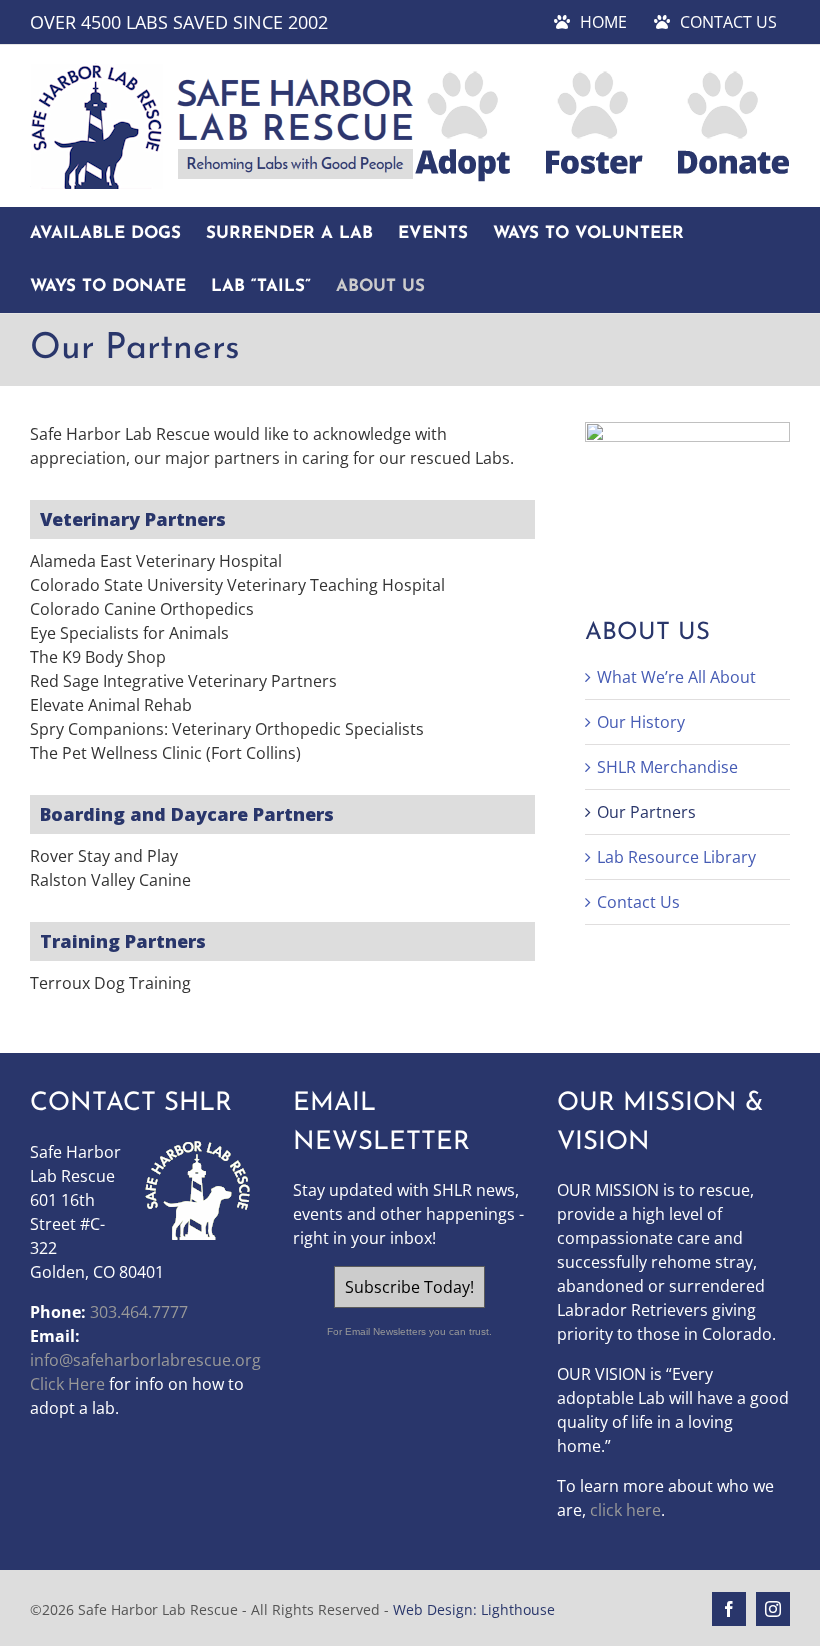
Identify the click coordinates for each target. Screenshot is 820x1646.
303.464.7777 (139, 1312)
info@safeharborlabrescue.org (145, 1360)
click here (625, 1510)
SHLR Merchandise (667, 767)
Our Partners (646, 812)
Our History (641, 722)
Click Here (67, 1384)
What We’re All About (676, 677)
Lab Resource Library (676, 857)
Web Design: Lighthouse (474, 1609)
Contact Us (638, 902)
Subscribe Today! (409, 1287)
